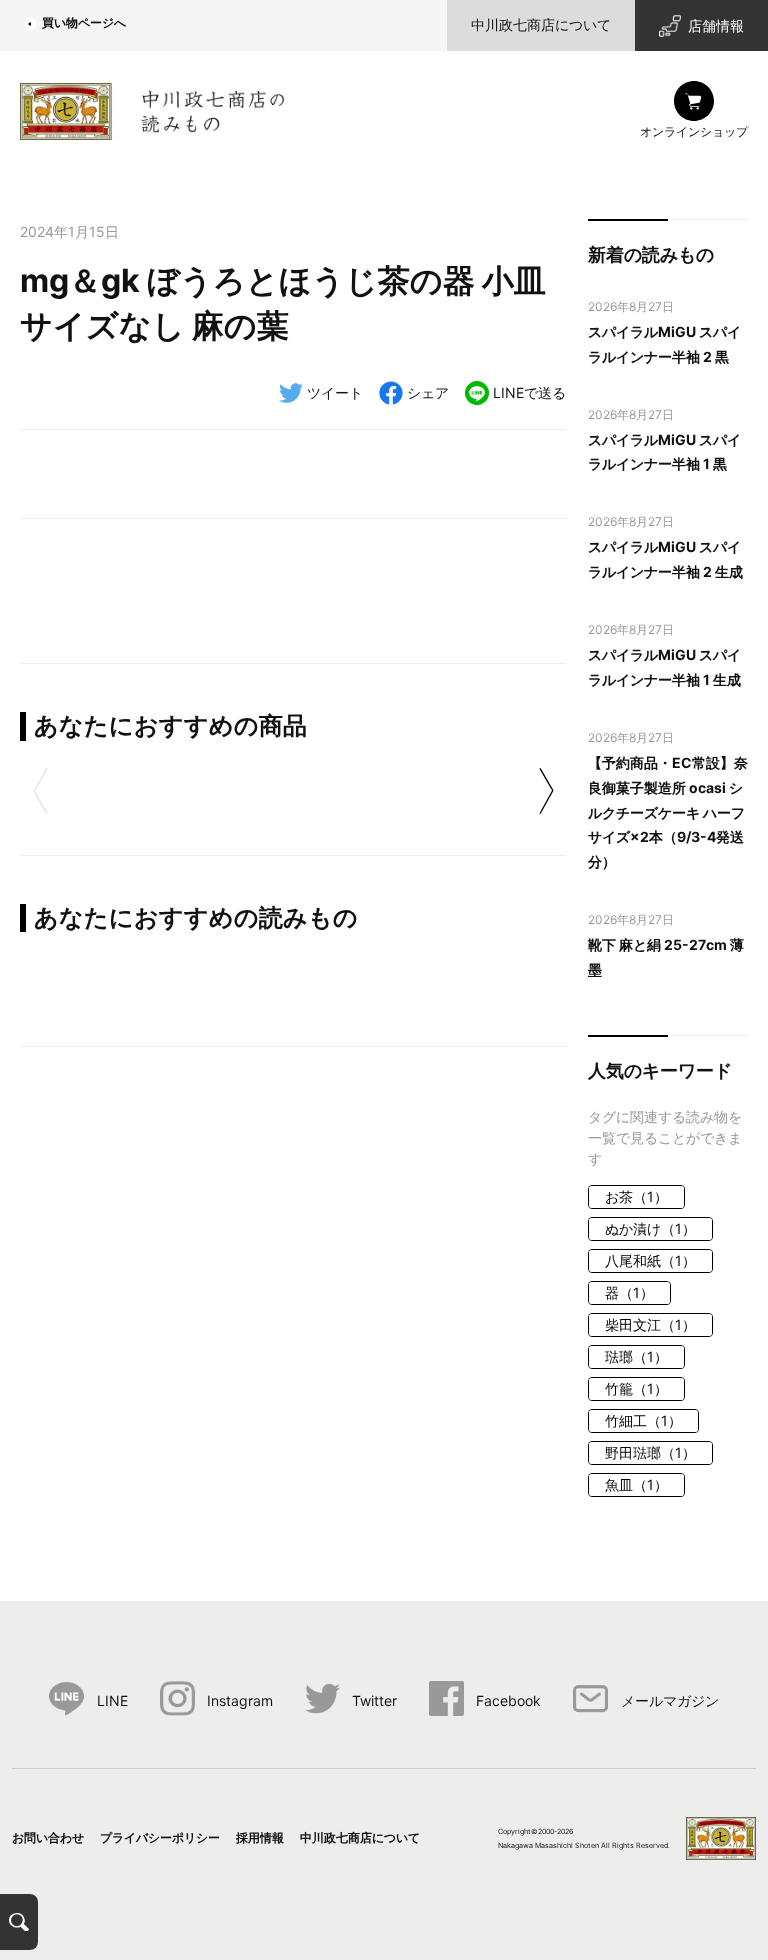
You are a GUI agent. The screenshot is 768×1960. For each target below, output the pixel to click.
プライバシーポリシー (160, 1837)
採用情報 (260, 1837)
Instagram (240, 1700)
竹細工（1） (643, 1420)
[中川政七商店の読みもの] (152, 107)
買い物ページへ (84, 22)
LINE (112, 1700)
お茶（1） (636, 1196)
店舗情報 (716, 25)
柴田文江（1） (650, 1324)
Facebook (508, 1700)
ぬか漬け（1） (650, 1228)
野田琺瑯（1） (650, 1452)
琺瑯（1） (636, 1356)
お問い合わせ (48, 1837)
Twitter (374, 1700)
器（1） (629, 1292)
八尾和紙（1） (650, 1260)
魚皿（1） (636, 1484)
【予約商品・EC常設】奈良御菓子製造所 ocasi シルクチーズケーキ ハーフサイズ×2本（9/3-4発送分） (668, 812)
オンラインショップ (694, 131)
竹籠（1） (636, 1388)
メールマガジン (669, 1700)
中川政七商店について (541, 24)
